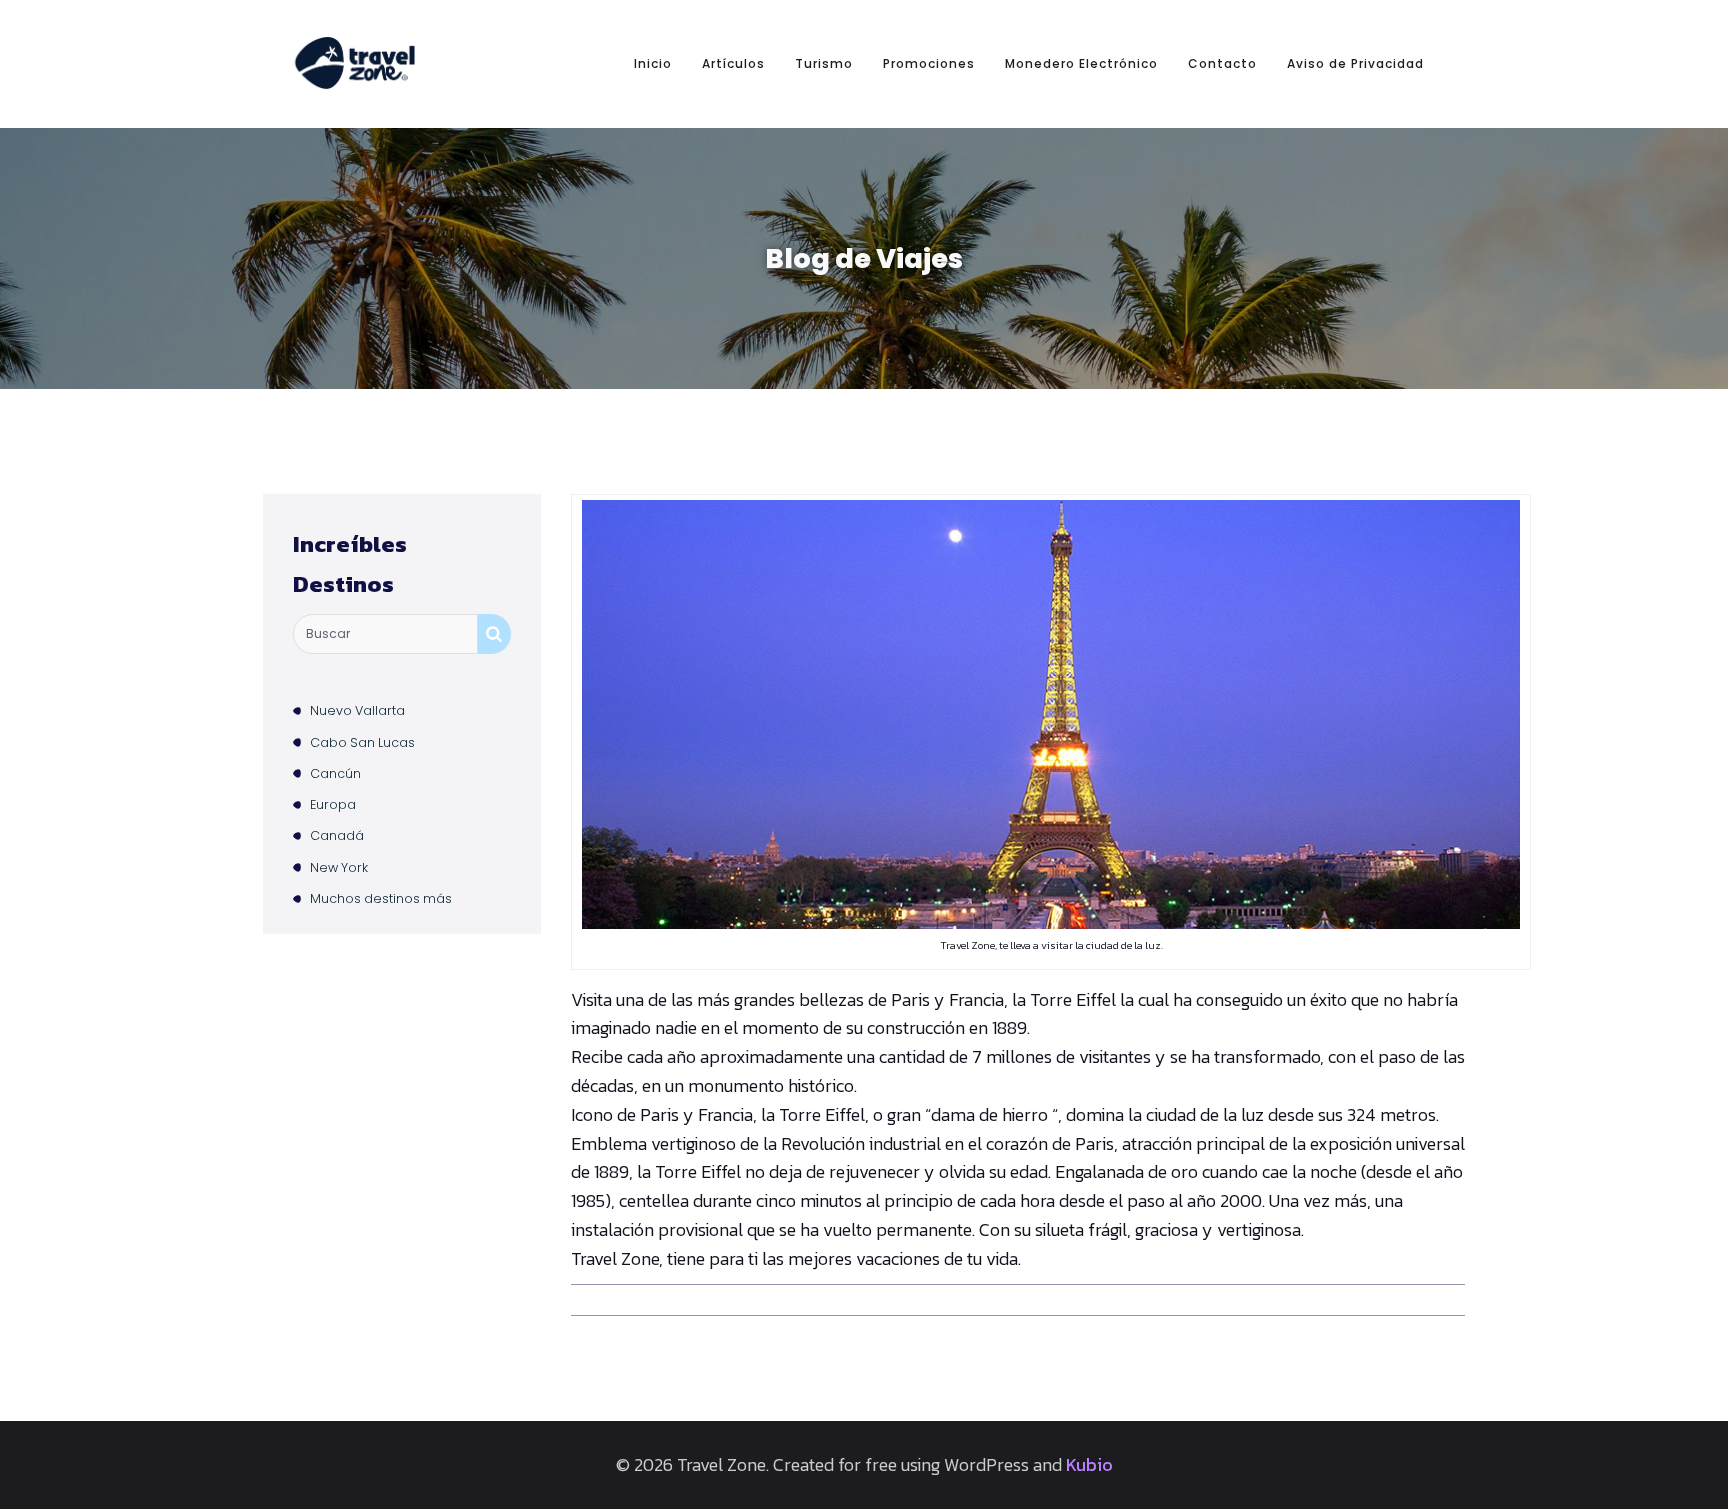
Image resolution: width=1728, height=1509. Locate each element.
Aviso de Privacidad (1355, 63)
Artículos (733, 63)
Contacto (1222, 63)
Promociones (929, 63)
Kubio (1089, 1464)
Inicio (653, 63)
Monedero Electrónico (1081, 63)
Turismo (824, 63)
